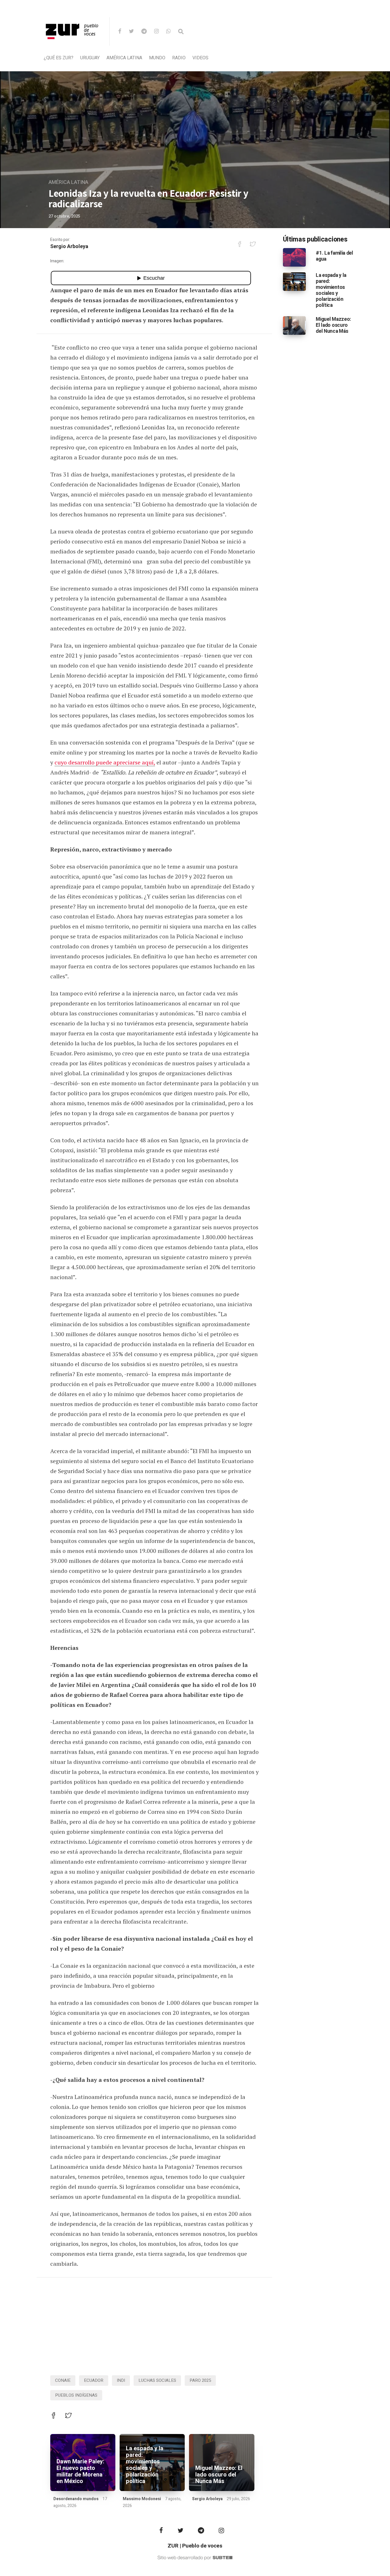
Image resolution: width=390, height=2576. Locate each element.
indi (121, 2380)
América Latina (124, 58)
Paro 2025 (200, 2380)
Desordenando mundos (76, 2499)
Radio (179, 58)
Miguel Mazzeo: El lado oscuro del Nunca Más (219, 2475)
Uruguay (90, 58)
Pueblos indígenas (76, 2395)
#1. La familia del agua (334, 256)
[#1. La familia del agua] (294, 257)
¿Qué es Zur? (59, 58)
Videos (200, 58)
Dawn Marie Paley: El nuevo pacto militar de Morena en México (80, 2471)
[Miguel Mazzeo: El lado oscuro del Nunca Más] (294, 325)
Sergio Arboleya (69, 247)
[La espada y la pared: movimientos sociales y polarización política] (294, 281)
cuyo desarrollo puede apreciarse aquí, (105, 762)
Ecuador (94, 2380)
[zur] (72, 44)
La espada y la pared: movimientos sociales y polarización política (145, 2465)
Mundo (157, 58)
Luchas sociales (157, 2380)
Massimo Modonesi (142, 2499)
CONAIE (63, 2380)
